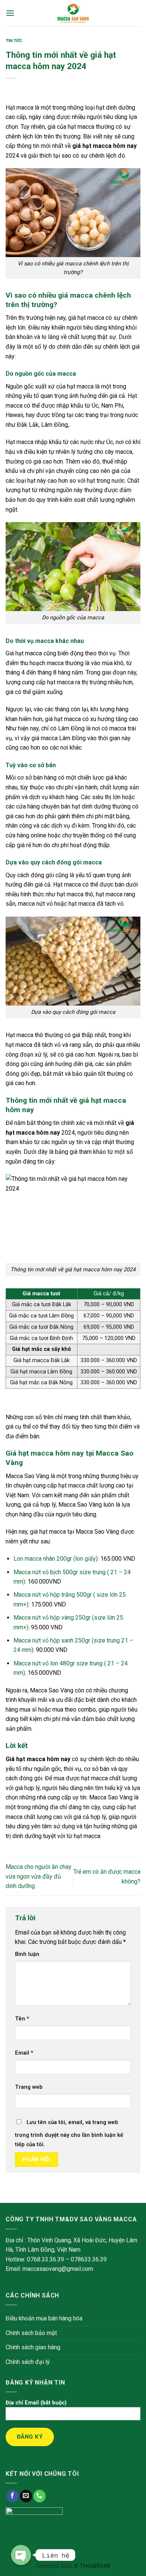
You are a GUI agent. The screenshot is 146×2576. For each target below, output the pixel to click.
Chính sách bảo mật (31, 2333)
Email (24, 2053)
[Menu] (10, 13)
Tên (22, 2019)
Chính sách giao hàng (33, 2347)
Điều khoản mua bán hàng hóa (44, 2318)
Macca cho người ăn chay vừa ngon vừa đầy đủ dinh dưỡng (39, 1876)
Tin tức (14, 41)
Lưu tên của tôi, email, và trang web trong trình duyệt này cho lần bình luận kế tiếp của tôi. (69, 2134)
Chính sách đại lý (28, 2362)
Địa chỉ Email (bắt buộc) (36, 2403)
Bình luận (27, 1954)
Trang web (29, 2087)
